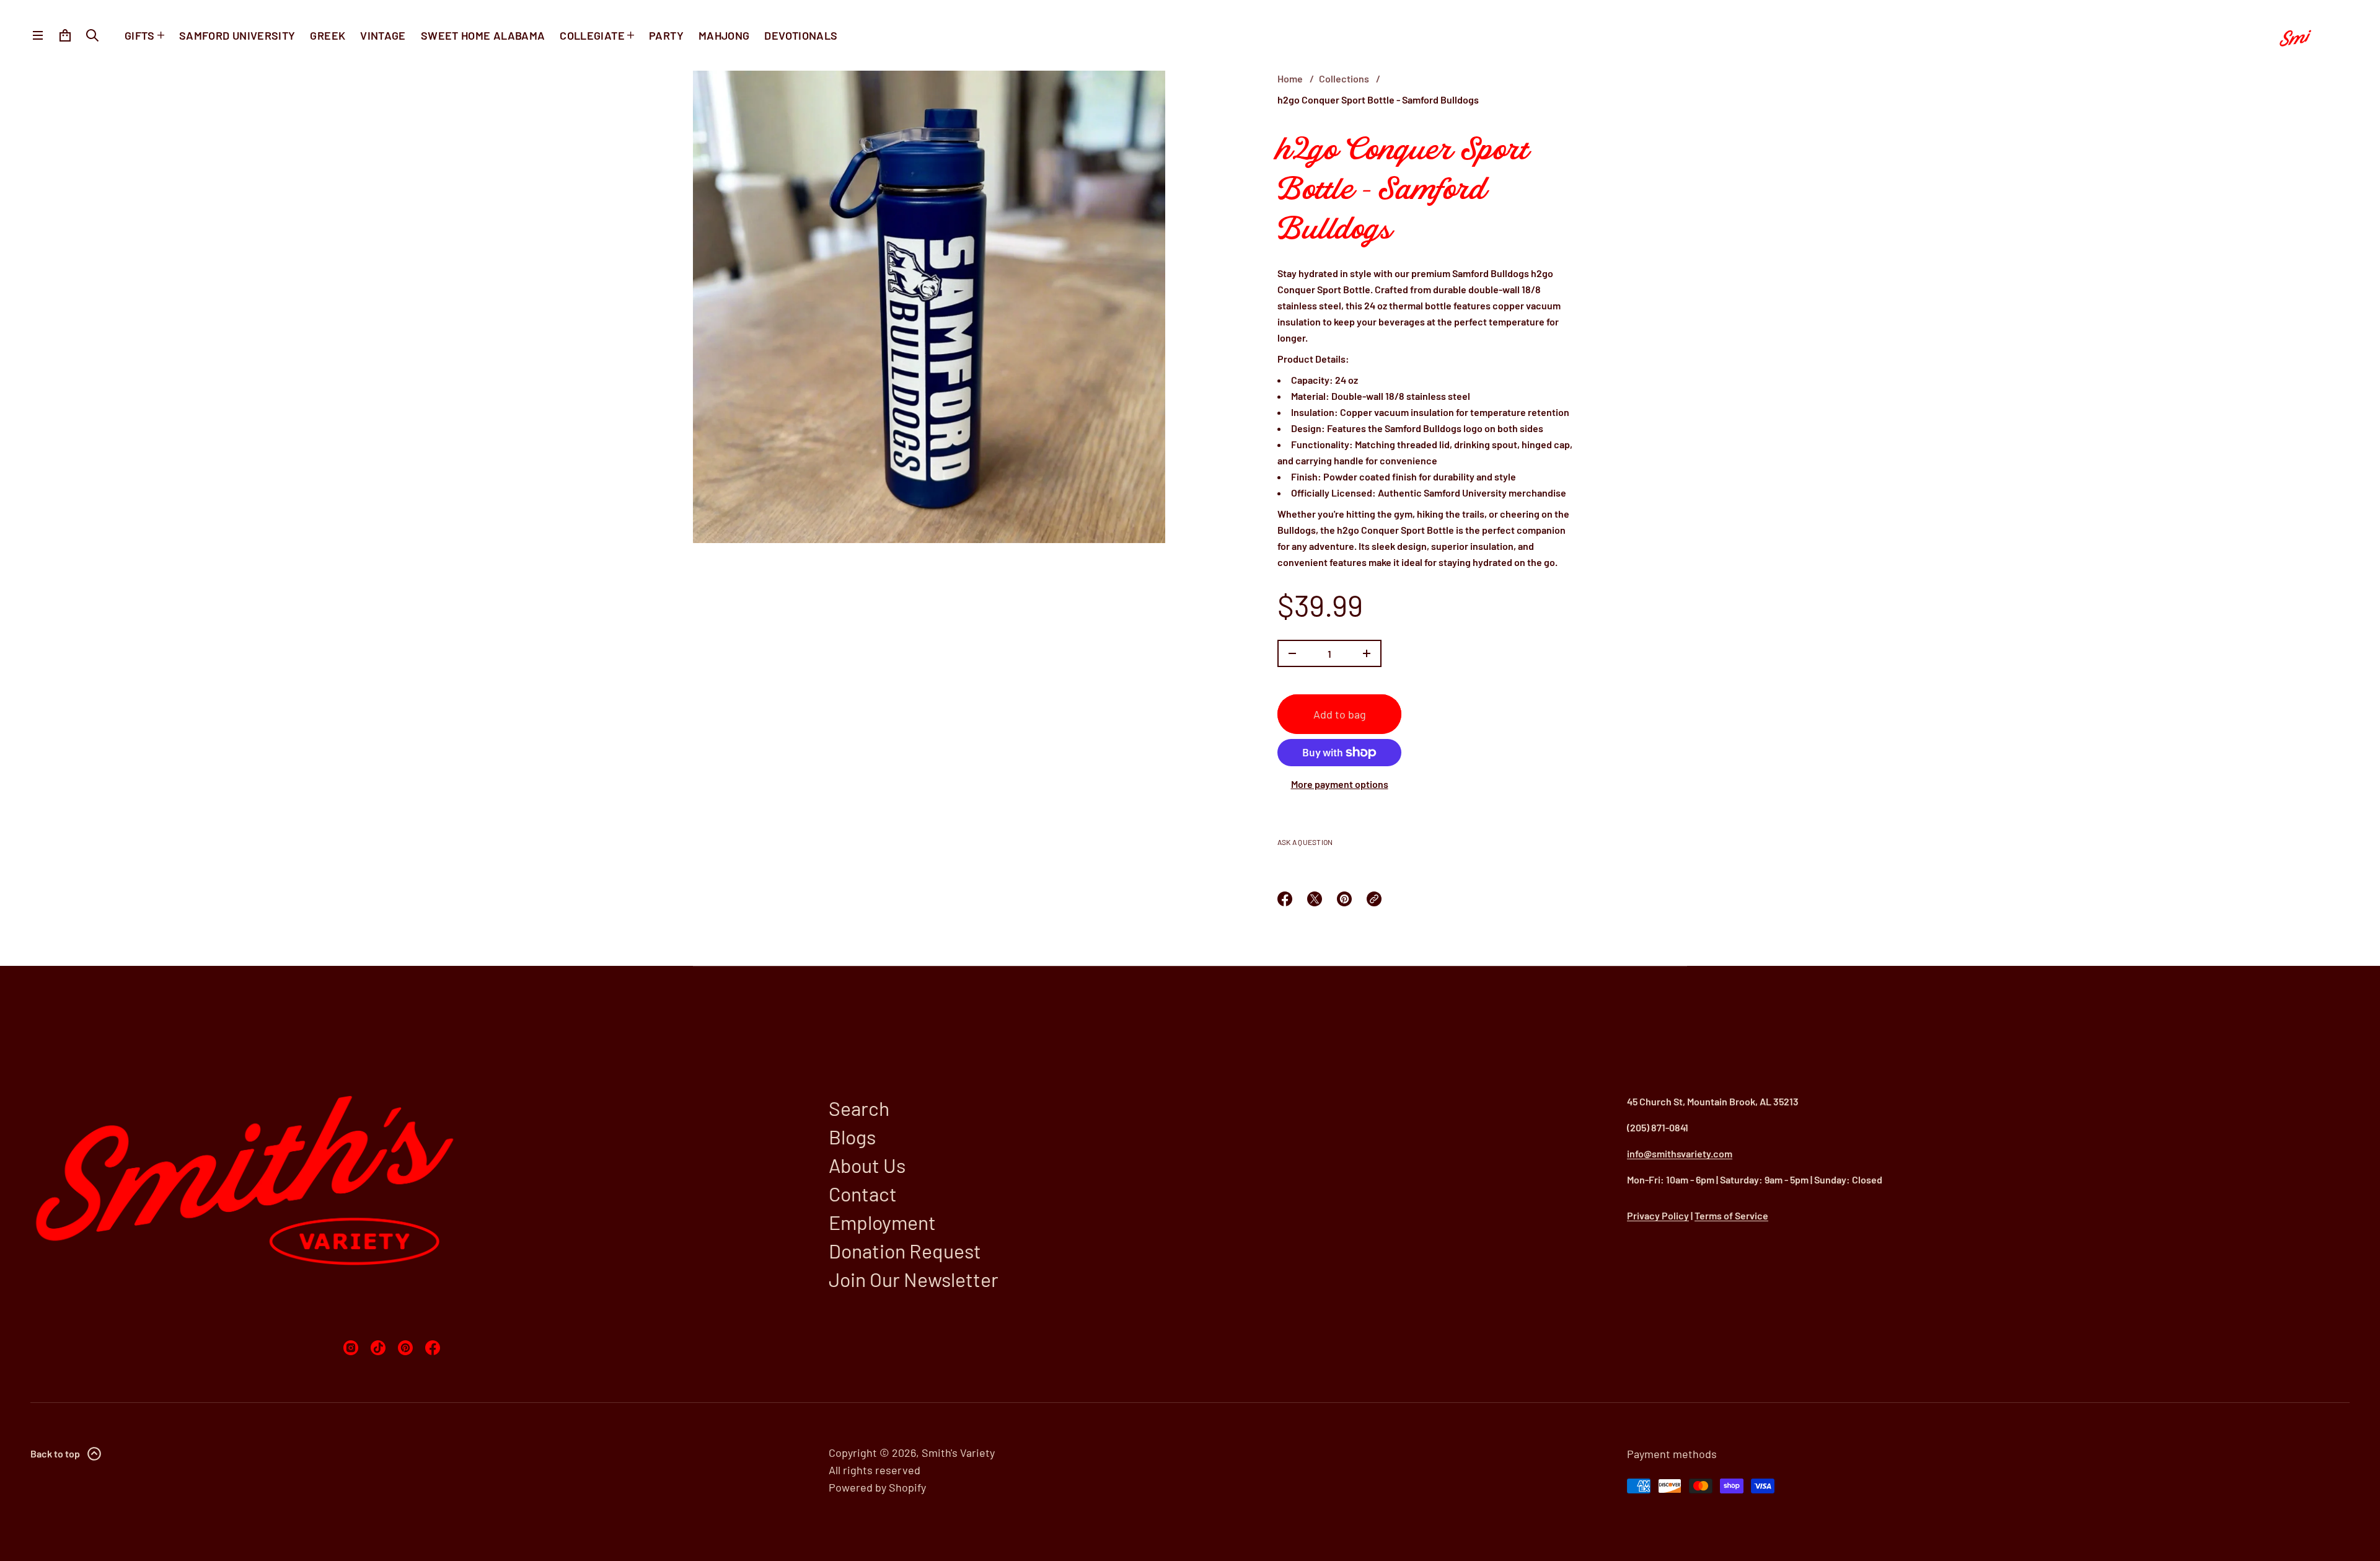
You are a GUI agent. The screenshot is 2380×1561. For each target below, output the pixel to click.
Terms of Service (1731, 1215)
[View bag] (65, 35)
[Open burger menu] (38, 35)
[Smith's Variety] (2309, 35)
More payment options (1340, 784)
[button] (92, 35)
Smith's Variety (958, 1453)
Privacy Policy (1658, 1215)
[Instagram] (351, 1348)
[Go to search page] (92, 35)
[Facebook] (433, 1348)
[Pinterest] (405, 1348)
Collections (1344, 78)
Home (1290, 78)
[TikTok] (378, 1348)
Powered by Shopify (877, 1487)
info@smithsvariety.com (1680, 1153)
